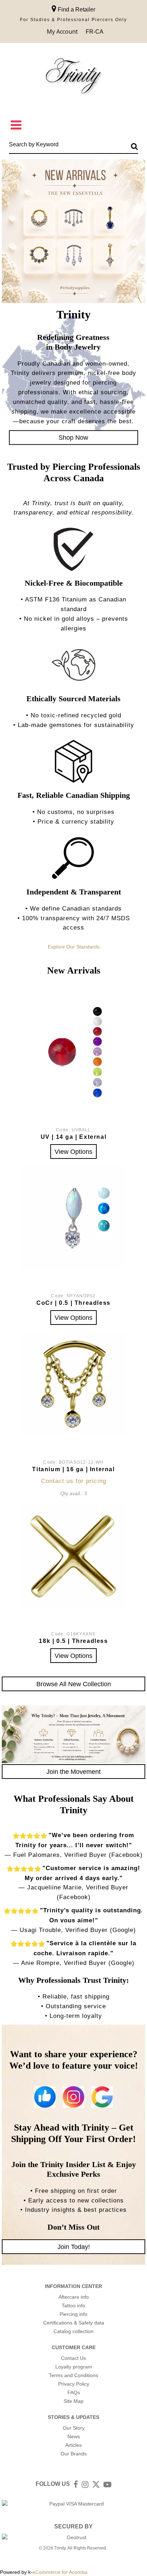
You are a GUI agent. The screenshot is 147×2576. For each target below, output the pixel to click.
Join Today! (74, 2247)
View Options (73, 1152)
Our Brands (74, 2454)
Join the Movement (73, 1772)
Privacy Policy (74, 2384)
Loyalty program (74, 2367)
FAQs (74, 2392)
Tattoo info (73, 2306)
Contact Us (73, 2358)
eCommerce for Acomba (60, 2572)
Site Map (73, 2401)
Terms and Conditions (73, 2375)
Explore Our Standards (74, 947)
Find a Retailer (76, 9)
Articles (73, 2445)
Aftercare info (74, 2297)
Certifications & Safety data (74, 2323)
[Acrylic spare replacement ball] (73, 1052)
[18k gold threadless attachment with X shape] (73, 1556)
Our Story (74, 2428)
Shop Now (73, 437)
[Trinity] (73, 77)
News (74, 2436)
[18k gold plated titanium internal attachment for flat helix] (73, 1384)
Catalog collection (73, 2331)
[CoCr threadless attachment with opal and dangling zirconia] (73, 1218)
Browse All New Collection (74, 1684)
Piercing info (73, 2314)
